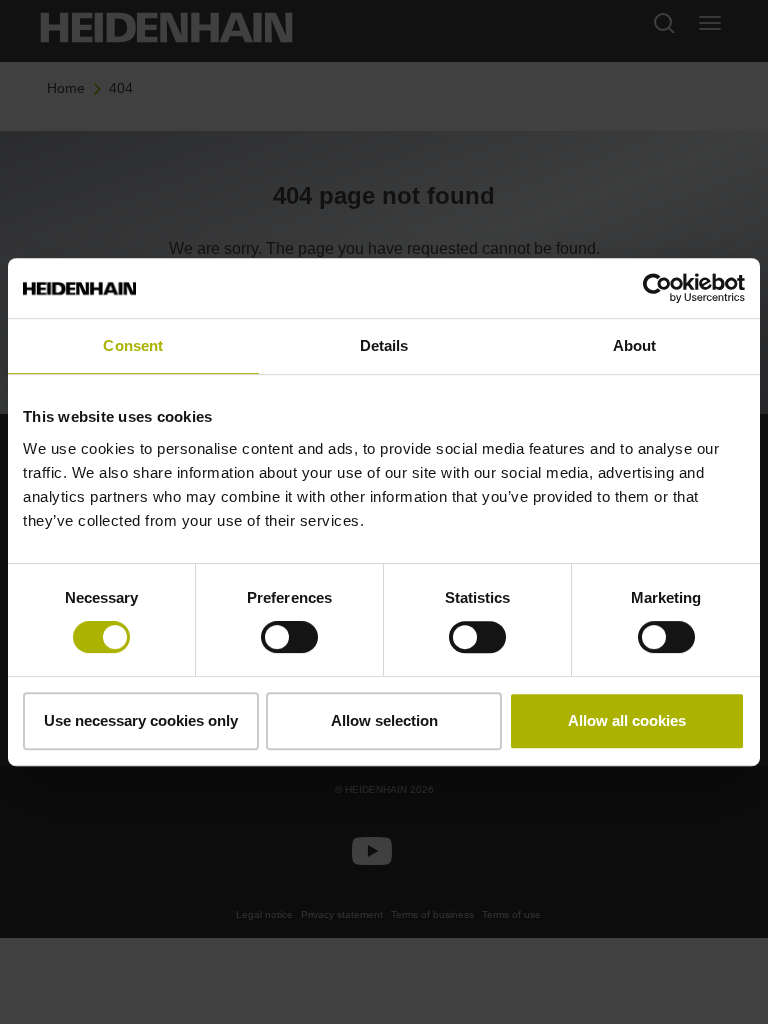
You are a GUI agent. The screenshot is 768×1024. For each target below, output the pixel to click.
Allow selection (384, 720)
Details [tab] (384, 345)
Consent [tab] (133, 345)
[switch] (289, 637)
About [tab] (635, 345)
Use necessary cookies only (141, 720)
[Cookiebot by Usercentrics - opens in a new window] (657, 288)
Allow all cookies (627, 720)
